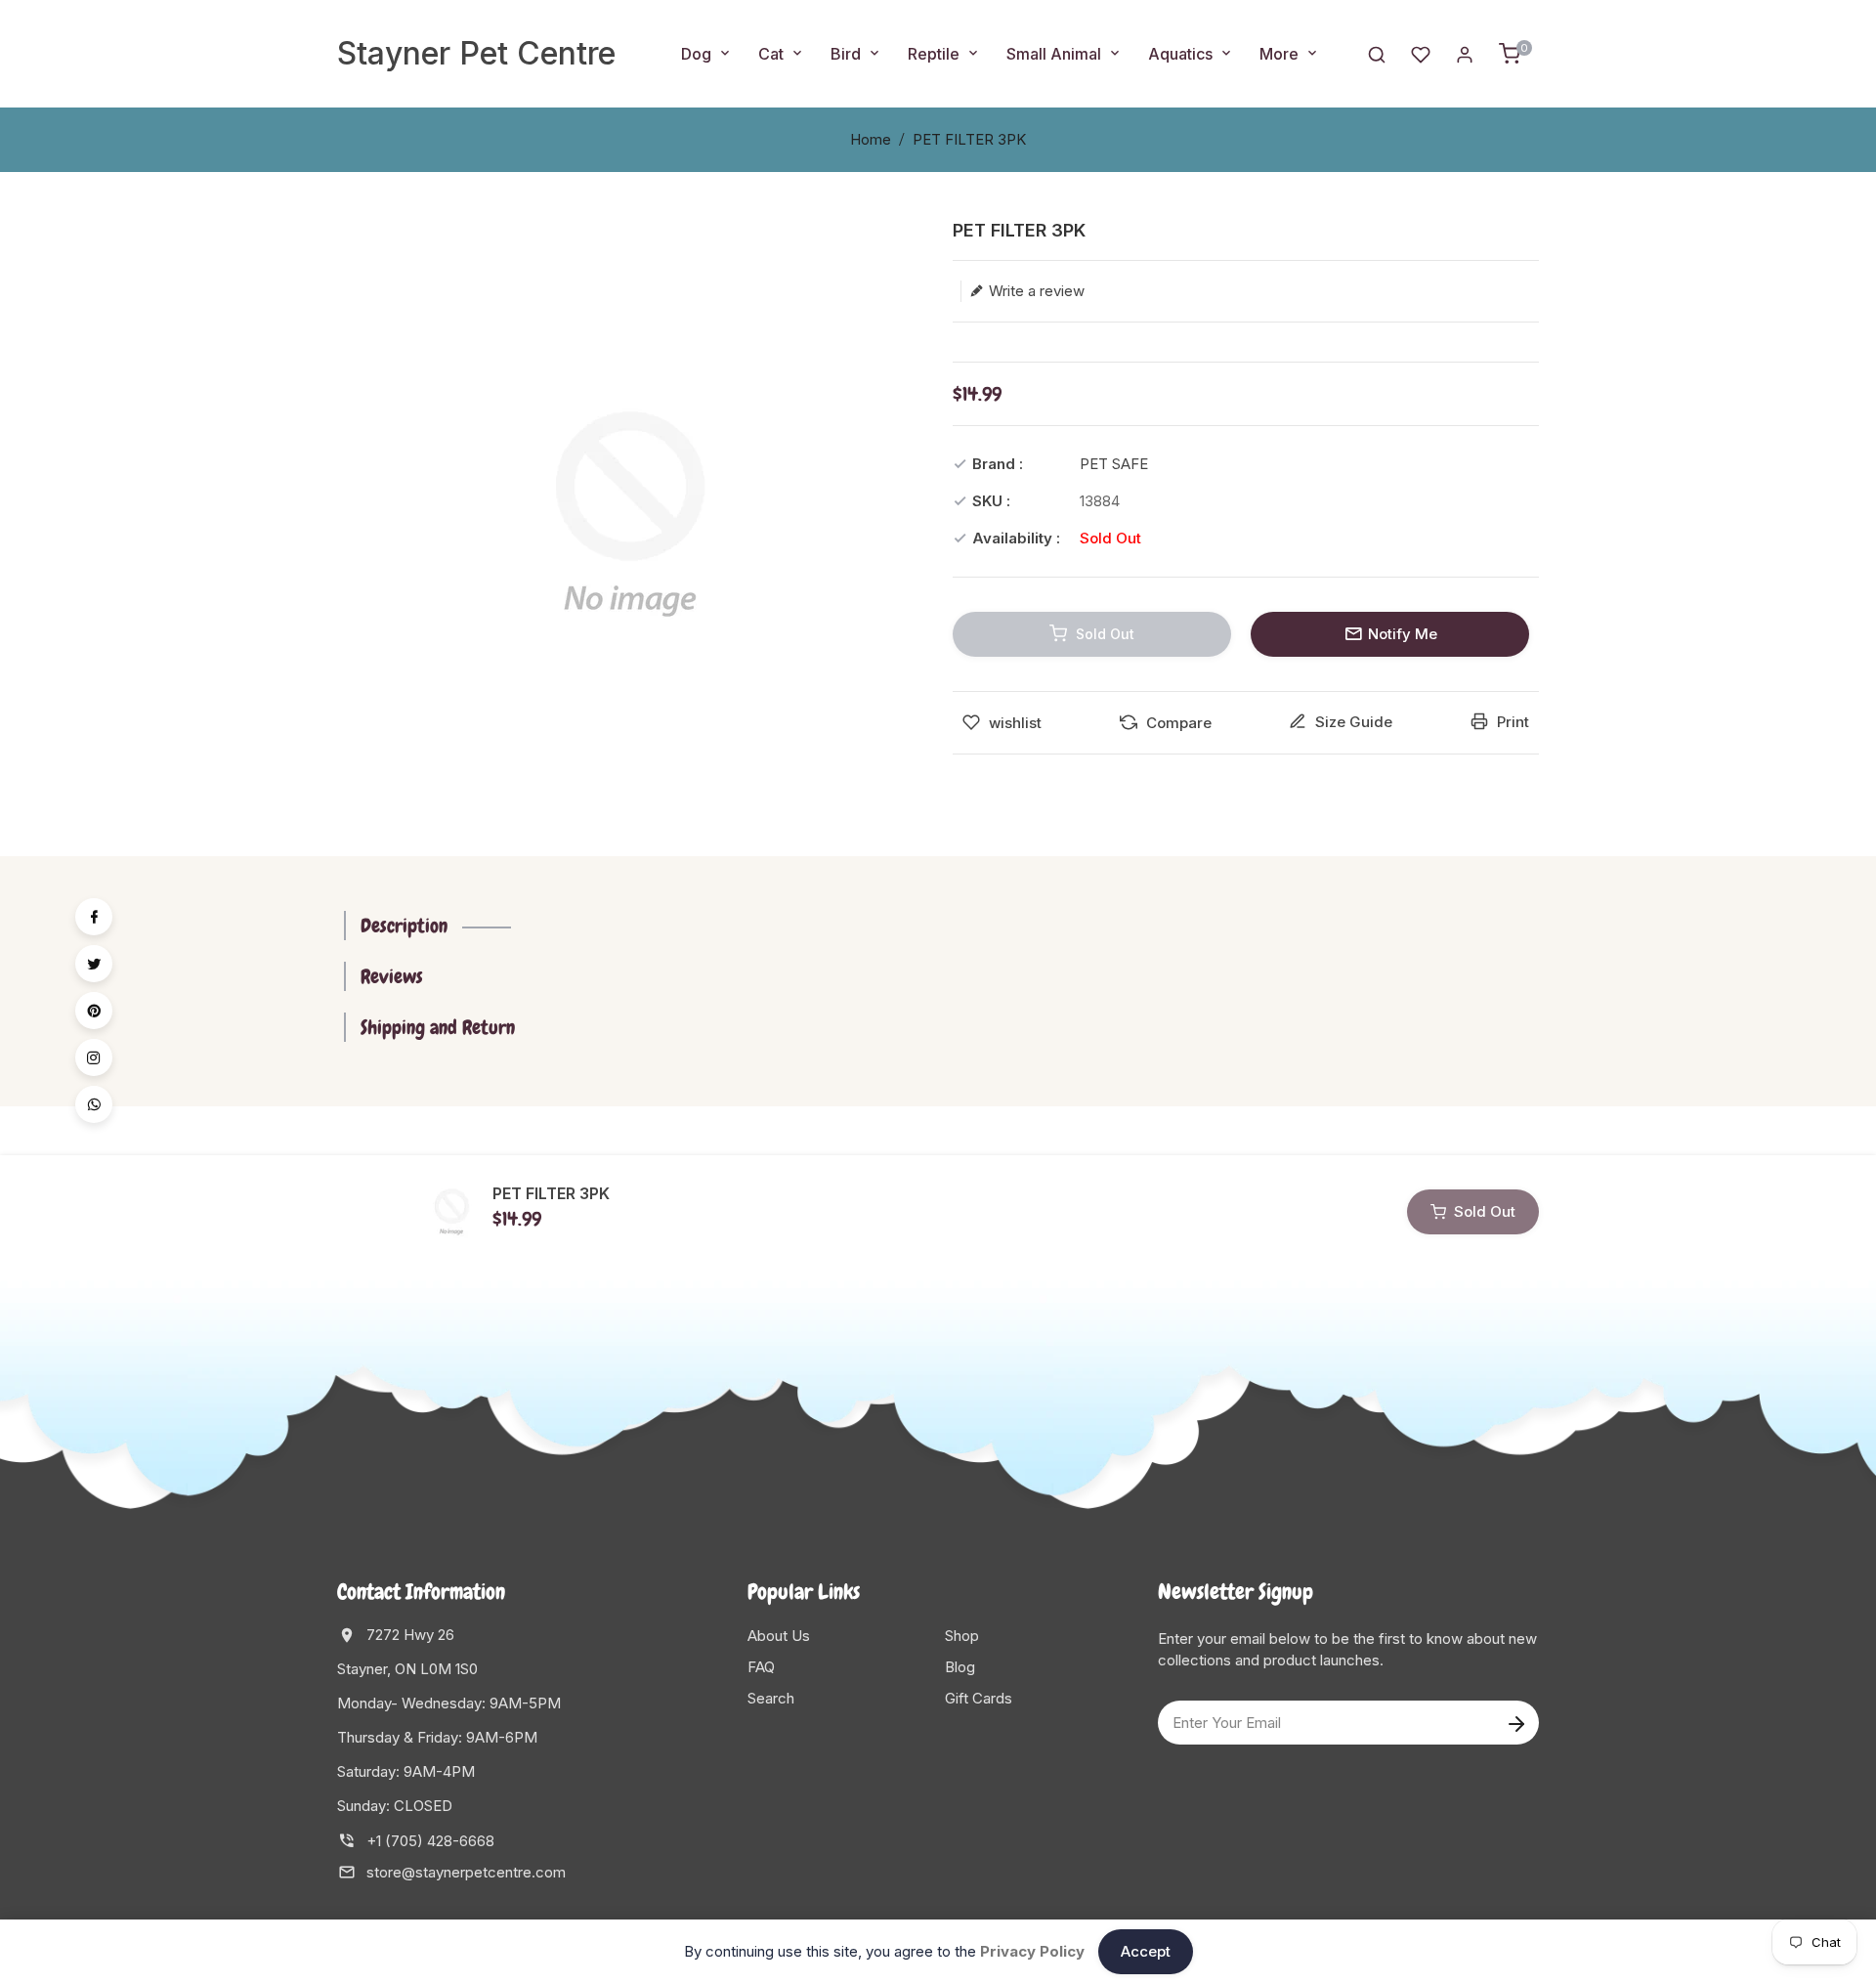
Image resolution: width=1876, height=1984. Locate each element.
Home (871, 139)
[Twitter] (94, 964)
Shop (962, 1636)
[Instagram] (94, 1057)
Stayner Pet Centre (476, 53)
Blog (960, 1667)
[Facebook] (94, 917)
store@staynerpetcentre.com (466, 1872)
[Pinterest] (94, 1011)
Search (771, 1698)
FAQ (761, 1667)
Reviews (392, 976)
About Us (779, 1636)
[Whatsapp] (94, 1104)
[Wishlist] (1421, 53)
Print (1511, 722)
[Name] (1516, 1723)
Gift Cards (979, 1698)
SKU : (991, 501)
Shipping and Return (438, 1027)
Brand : (998, 464)
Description (404, 926)
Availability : (1016, 538)
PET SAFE (1114, 464)
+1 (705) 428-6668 (430, 1841)
